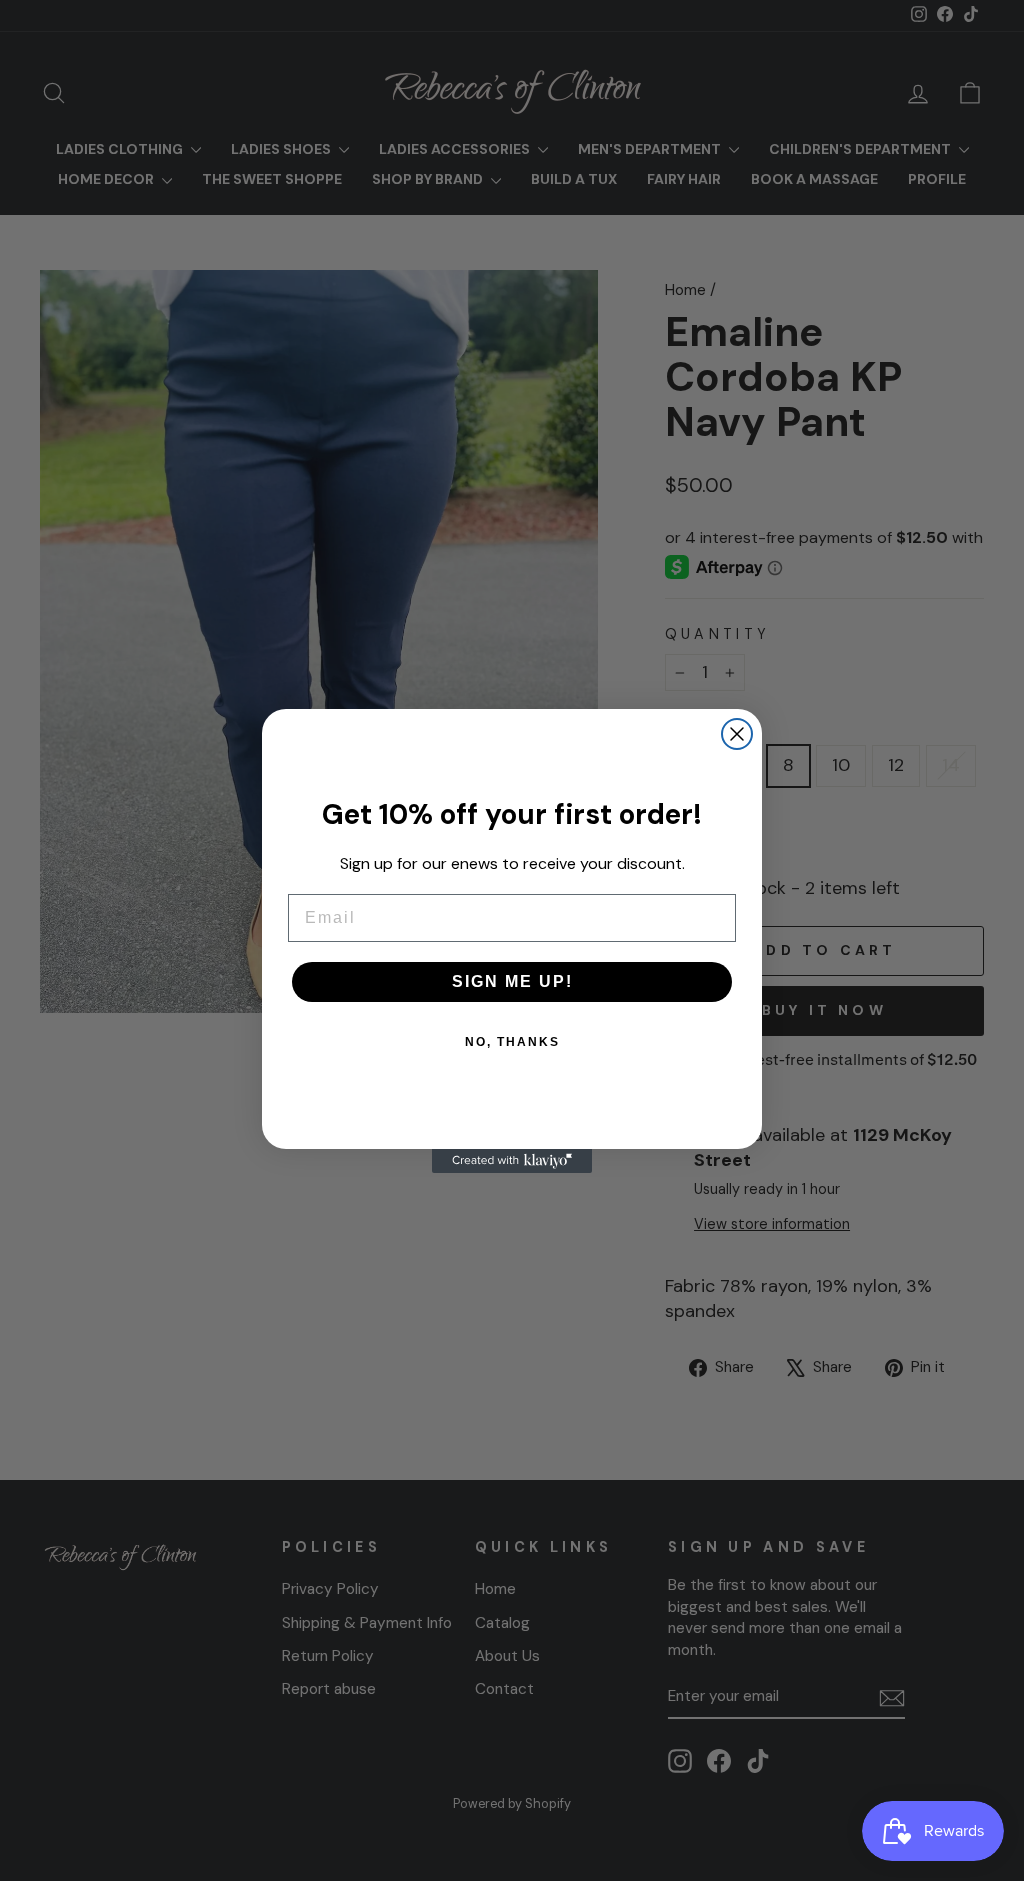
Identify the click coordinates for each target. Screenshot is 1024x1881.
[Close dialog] (737, 734)
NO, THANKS (512, 1042)
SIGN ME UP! (512, 981)
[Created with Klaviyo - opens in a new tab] (512, 1161)
